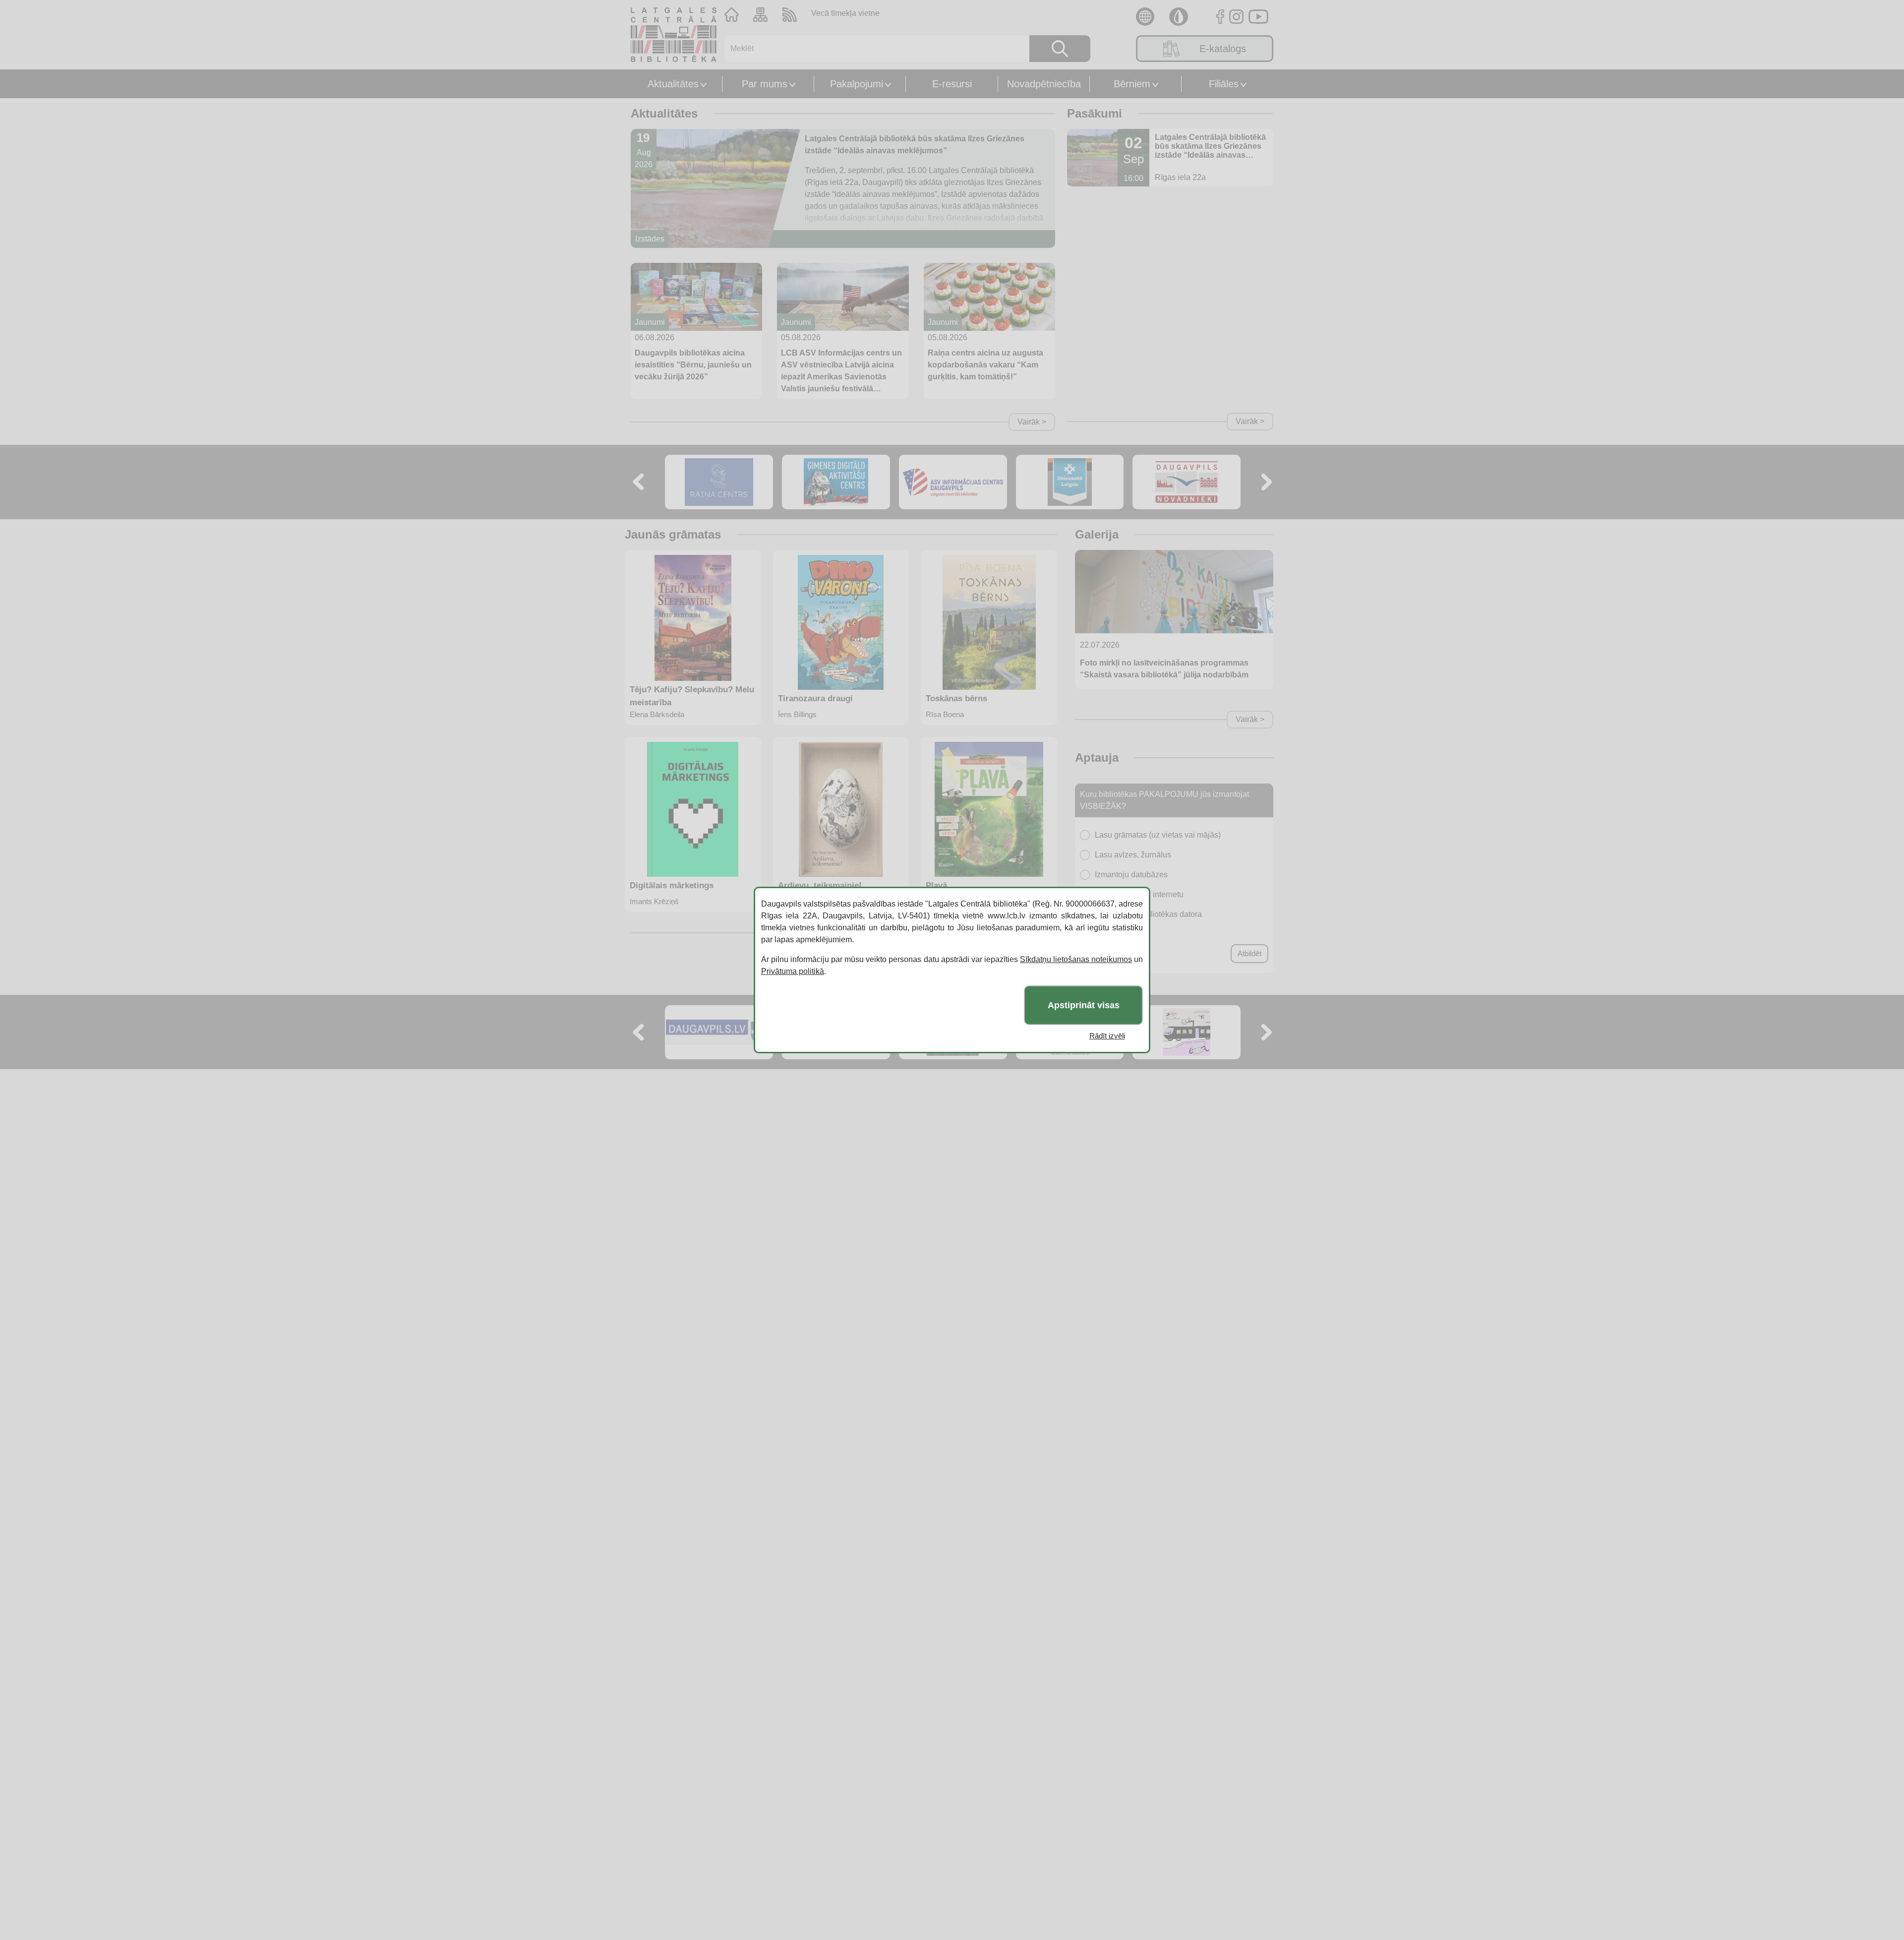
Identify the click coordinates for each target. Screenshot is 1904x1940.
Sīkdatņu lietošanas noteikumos (1076, 959)
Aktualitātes (673, 84)
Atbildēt (1249, 953)
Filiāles (1224, 84)
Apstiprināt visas (1084, 1005)
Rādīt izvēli (1107, 1036)
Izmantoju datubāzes (1131, 875)
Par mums (765, 84)
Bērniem (1132, 84)
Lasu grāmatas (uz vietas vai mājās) (1158, 835)
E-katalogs (1223, 49)
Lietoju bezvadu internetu (1139, 894)
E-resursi (952, 84)
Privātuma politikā (793, 971)
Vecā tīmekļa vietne (845, 13)
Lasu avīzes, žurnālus (1133, 855)
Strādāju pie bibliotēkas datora (1148, 914)
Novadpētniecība (1044, 84)
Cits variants (1117, 934)
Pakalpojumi (857, 84)
